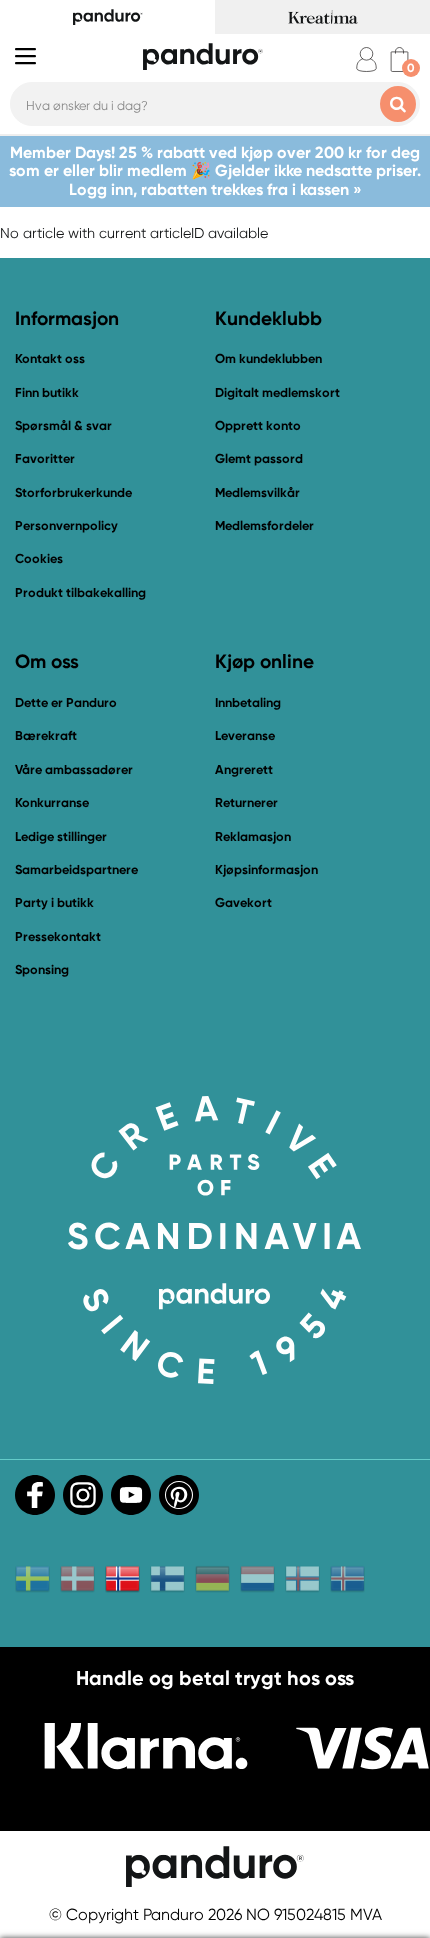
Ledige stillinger (61, 836)
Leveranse (245, 735)
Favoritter (45, 458)
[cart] (399, 59)
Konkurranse (52, 802)
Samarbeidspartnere (76, 869)
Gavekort (243, 902)
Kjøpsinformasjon (266, 869)
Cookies (39, 559)
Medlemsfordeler (264, 525)
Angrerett (244, 769)
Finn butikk (47, 392)
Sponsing (42, 969)
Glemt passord (259, 458)
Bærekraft (46, 735)
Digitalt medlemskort (277, 392)
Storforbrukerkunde (73, 492)
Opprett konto (258, 425)
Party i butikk (54, 902)
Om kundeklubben (268, 358)
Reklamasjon (253, 836)
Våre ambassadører (74, 769)
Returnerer (246, 802)
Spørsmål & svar (63, 425)
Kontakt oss (50, 358)
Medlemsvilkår (257, 492)
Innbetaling (248, 702)
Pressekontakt (58, 936)
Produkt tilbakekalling (80, 592)
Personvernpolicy (66, 525)
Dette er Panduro (66, 702)
